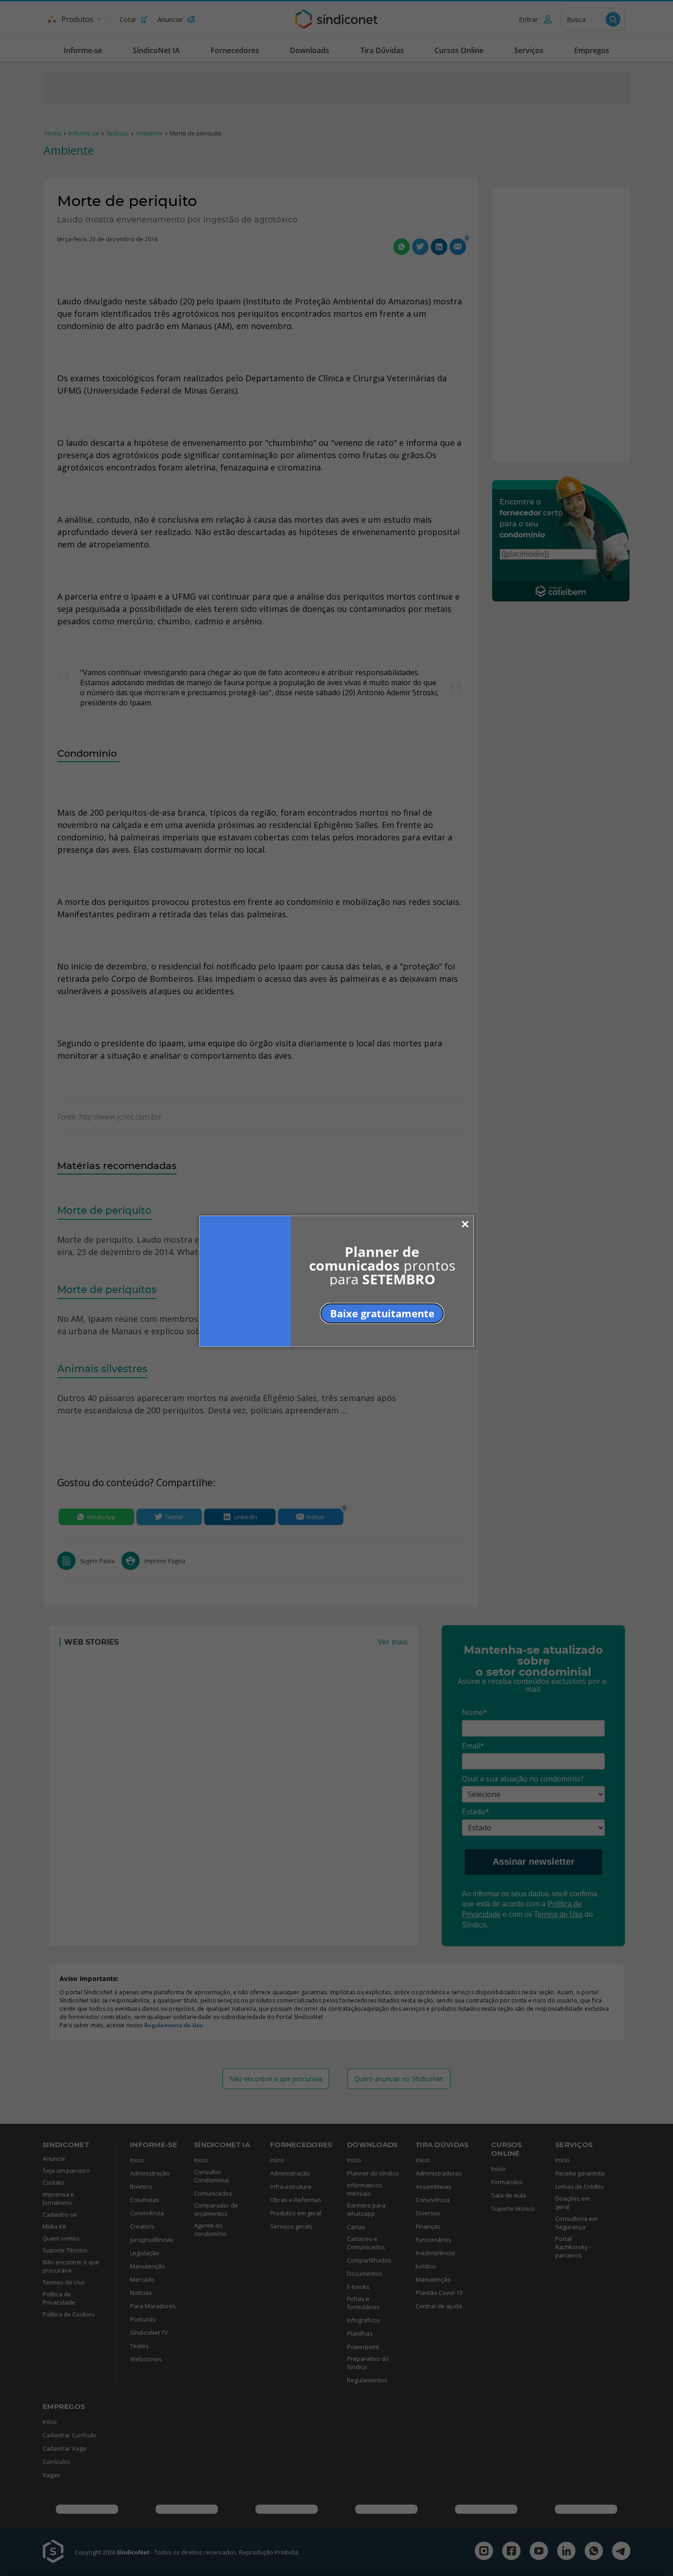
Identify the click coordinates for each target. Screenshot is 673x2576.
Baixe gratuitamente (382, 1313)
